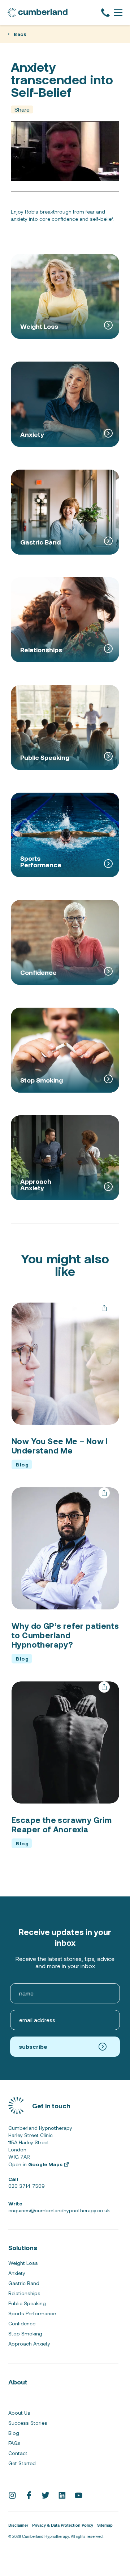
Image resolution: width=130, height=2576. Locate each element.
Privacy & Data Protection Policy (63, 2526)
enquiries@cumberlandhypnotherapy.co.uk (59, 2207)
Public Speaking (27, 2303)
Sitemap (105, 2526)
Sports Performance (32, 2313)
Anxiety (17, 2273)
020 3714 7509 (27, 2182)
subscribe (33, 2046)
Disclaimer (18, 2526)
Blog (14, 2433)
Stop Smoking (25, 2334)
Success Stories (28, 2423)
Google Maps (45, 2164)
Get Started (22, 2463)
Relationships (24, 2293)
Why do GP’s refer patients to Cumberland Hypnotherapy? (65, 1635)
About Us (19, 2413)
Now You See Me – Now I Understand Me (60, 1446)
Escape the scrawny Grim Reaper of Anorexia (62, 1824)
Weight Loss (23, 2263)
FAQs (14, 2443)
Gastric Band (24, 2283)
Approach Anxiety (29, 2344)
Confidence (22, 2324)
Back (20, 34)
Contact (18, 2453)
